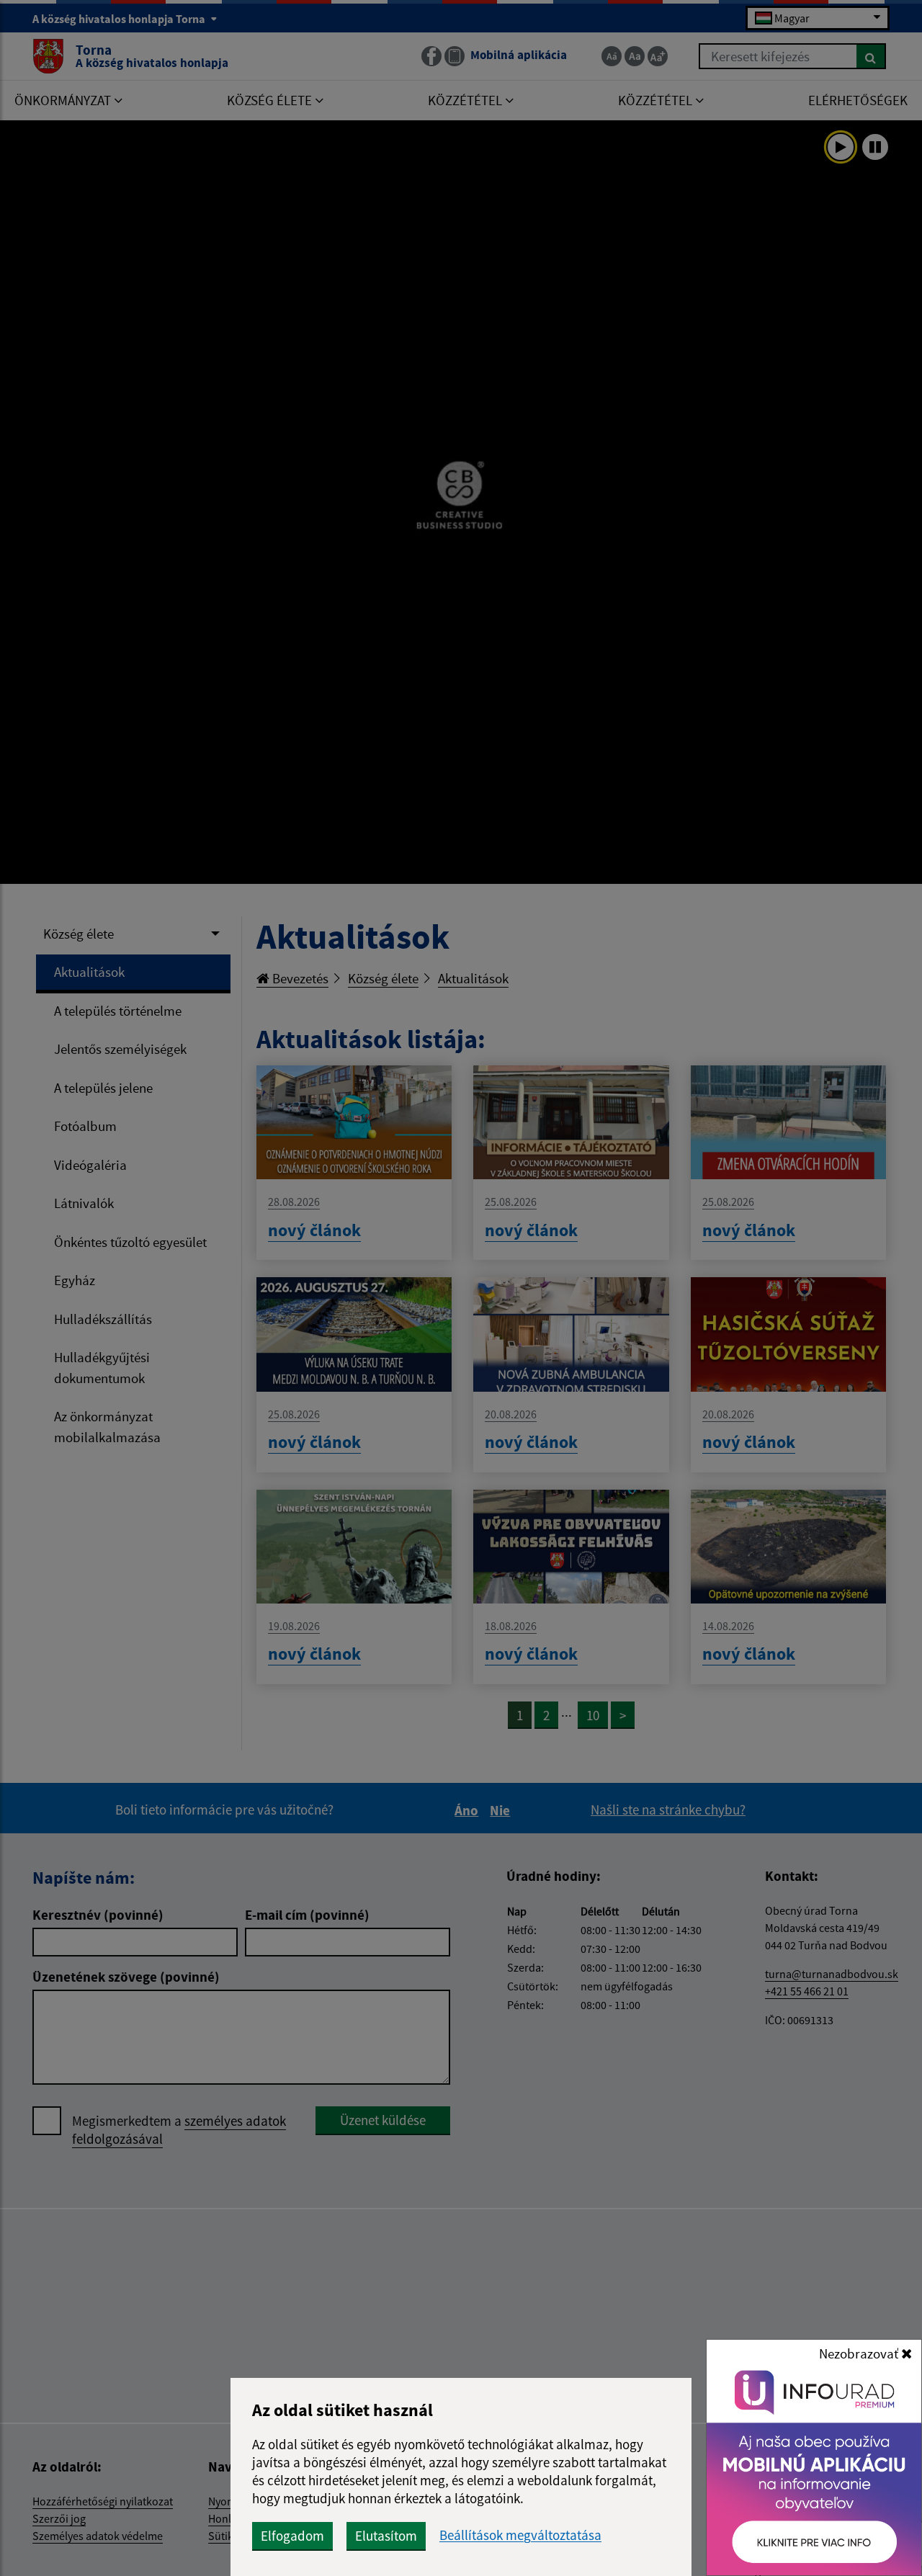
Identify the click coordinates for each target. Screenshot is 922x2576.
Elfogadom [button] (292, 2536)
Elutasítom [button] (386, 2536)
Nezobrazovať (860, 2353)
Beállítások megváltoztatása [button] (520, 2535)
